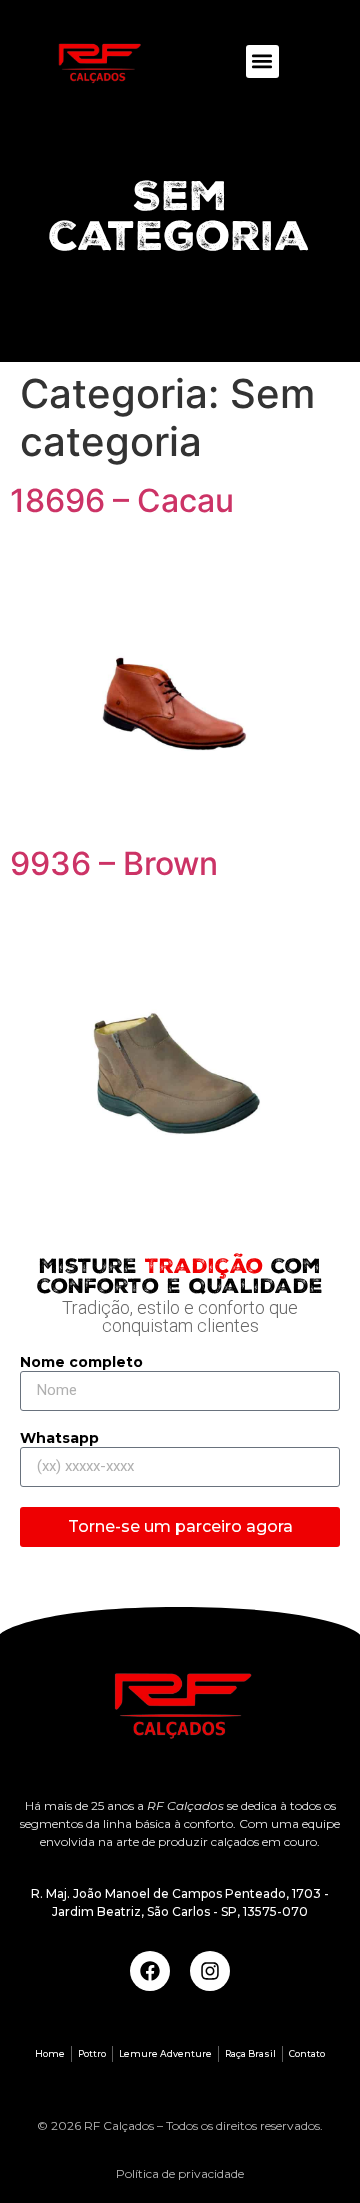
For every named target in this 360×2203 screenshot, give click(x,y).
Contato (307, 2053)
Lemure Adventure (165, 2053)
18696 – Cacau (122, 500)
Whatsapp (59, 1439)
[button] (262, 61)
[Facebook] (150, 1971)
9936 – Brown (114, 863)
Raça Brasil (250, 2053)
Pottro (92, 2053)
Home (50, 2053)
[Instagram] (210, 1971)
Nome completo (81, 1363)
